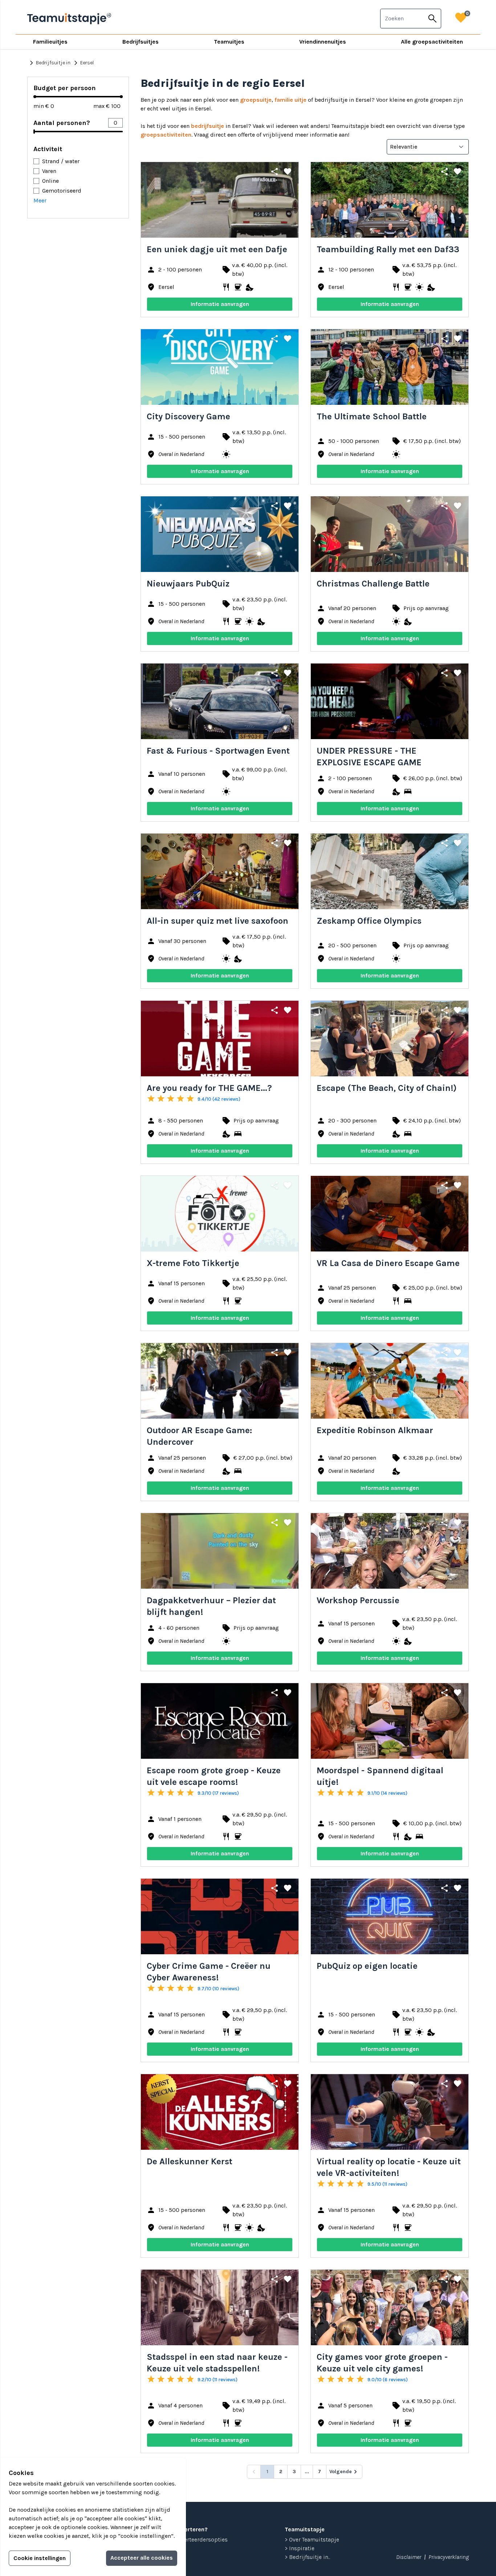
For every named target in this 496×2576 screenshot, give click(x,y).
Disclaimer (409, 2557)
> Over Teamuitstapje (312, 2539)
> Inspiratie (300, 2548)
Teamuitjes (229, 42)
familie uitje (290, 100)
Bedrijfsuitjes (141, 42)
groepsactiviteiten (166, 135)
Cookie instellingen (40, 2558)
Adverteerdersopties (201, 2539)
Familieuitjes (50, 42)
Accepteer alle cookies (142, 2558)
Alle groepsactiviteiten (432, 42)
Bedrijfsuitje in (49, 63)
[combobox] (402, 19)
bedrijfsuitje (208, 126)
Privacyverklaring (449, 2557)
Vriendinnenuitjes (323, 42)
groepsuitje (256, 100)
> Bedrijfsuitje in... (308, 2557)
